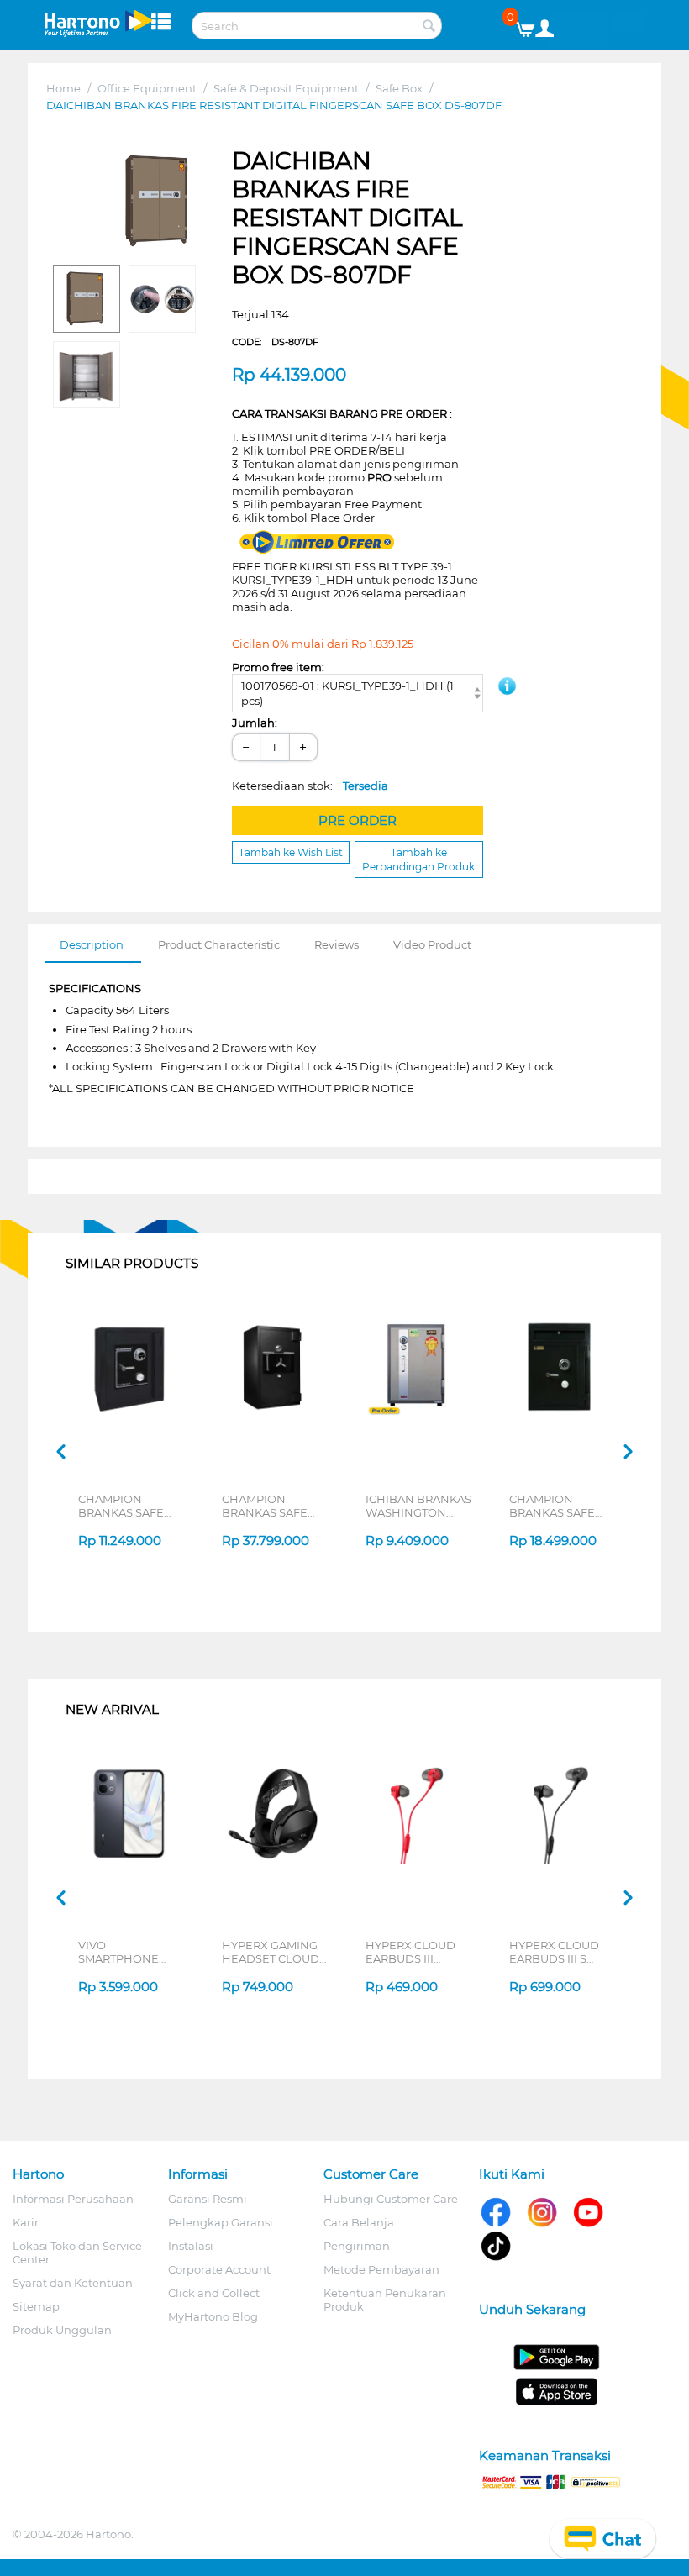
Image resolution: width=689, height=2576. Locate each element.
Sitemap (36, 2306)
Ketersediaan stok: (310, 786)
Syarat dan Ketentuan (73, 2283)
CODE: (275, 342)
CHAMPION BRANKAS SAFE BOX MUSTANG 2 (268, 1506)
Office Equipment (147, 88)
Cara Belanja (359, 2222)
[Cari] (429, 27)
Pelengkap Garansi (221, 2222)
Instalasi (191, 2246)
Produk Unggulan (62, 2330)
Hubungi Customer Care (391, 2199)
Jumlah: (255, 723)
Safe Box (399, 88)
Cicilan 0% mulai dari (323, 644)
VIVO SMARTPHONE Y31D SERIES (118, 1952)
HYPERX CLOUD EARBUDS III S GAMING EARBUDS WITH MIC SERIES (562, 1952)
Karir (26, 2222)
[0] (531, 25)
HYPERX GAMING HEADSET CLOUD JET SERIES (271, 1952)
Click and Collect (214, 2293)
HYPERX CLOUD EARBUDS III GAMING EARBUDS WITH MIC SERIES (418, 1952)
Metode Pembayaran (381, 2269)
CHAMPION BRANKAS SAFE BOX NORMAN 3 (554, 1506)
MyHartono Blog (213, 2316)
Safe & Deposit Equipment (286, 88)
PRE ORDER (358, 820)
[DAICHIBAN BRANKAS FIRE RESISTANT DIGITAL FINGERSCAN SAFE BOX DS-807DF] (159, 202)
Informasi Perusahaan (73, 2199)
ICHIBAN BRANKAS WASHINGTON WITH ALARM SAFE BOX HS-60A (418, 1506)
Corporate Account (219, 2269)
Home (63, 88)
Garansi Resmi (208, 2199)
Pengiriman (357, 2246)
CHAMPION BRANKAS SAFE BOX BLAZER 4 (121, 1506)
